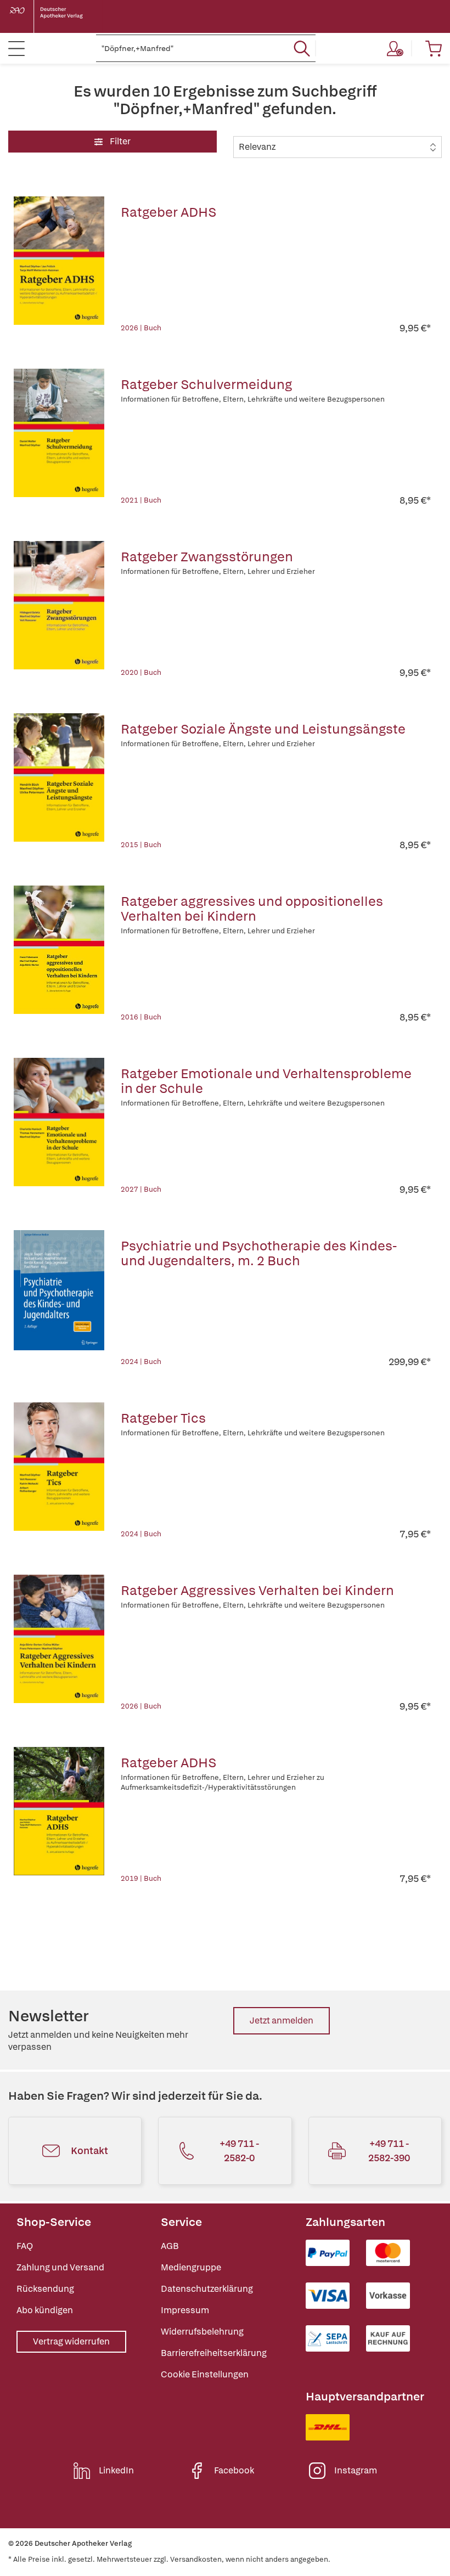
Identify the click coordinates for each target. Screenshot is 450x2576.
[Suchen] (302, 48)
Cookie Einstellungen (205, 2374)
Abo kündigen (45, 2310)
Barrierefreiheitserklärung (214, 2353)
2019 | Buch (141, 1878)
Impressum (185, 2310)
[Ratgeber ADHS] (59, 266)
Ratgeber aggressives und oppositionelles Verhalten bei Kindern (252, 909)
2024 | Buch (141, 1362)
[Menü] (16, 48)
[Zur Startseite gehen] (55, 16)
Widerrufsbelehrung (202, 2332)
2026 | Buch (141, 328)
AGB (170, 2246)
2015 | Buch (141, 845)
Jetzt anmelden (282, 2020)
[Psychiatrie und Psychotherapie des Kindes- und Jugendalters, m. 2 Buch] (59, 1299)
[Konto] (395, 48)
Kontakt (89, 2151)
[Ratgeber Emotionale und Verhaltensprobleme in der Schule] (59, 1127)
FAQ (25, 2246)
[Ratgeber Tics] (59, 1472)
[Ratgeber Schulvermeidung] (59, 438)
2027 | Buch (141, 1189)
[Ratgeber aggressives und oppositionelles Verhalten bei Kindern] (59, 955)
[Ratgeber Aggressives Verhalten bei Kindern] (59, 1644)
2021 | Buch (141, 500)
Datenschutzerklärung (207, 2289)
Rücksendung (45, 2289)
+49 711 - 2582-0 (239, 2151)
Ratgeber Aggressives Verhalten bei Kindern (257, 1590)
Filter (119, 141)
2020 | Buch (141, 672)
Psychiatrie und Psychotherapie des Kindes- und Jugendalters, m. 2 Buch (259, 1253)
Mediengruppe (191, 2267)
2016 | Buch (141, 1017)
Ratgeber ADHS (168, 212)
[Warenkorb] (434, 48)
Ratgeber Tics (163, 1418)
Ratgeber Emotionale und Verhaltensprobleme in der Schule (266, 1081)
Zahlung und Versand (60, 2267)
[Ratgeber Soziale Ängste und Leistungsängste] (59, 782)
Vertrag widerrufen (71, 2341)
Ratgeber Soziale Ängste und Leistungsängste (263, 729)
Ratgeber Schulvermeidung (206, 384)
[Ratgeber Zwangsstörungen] (59, 610)
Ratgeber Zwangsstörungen (207, 557)
